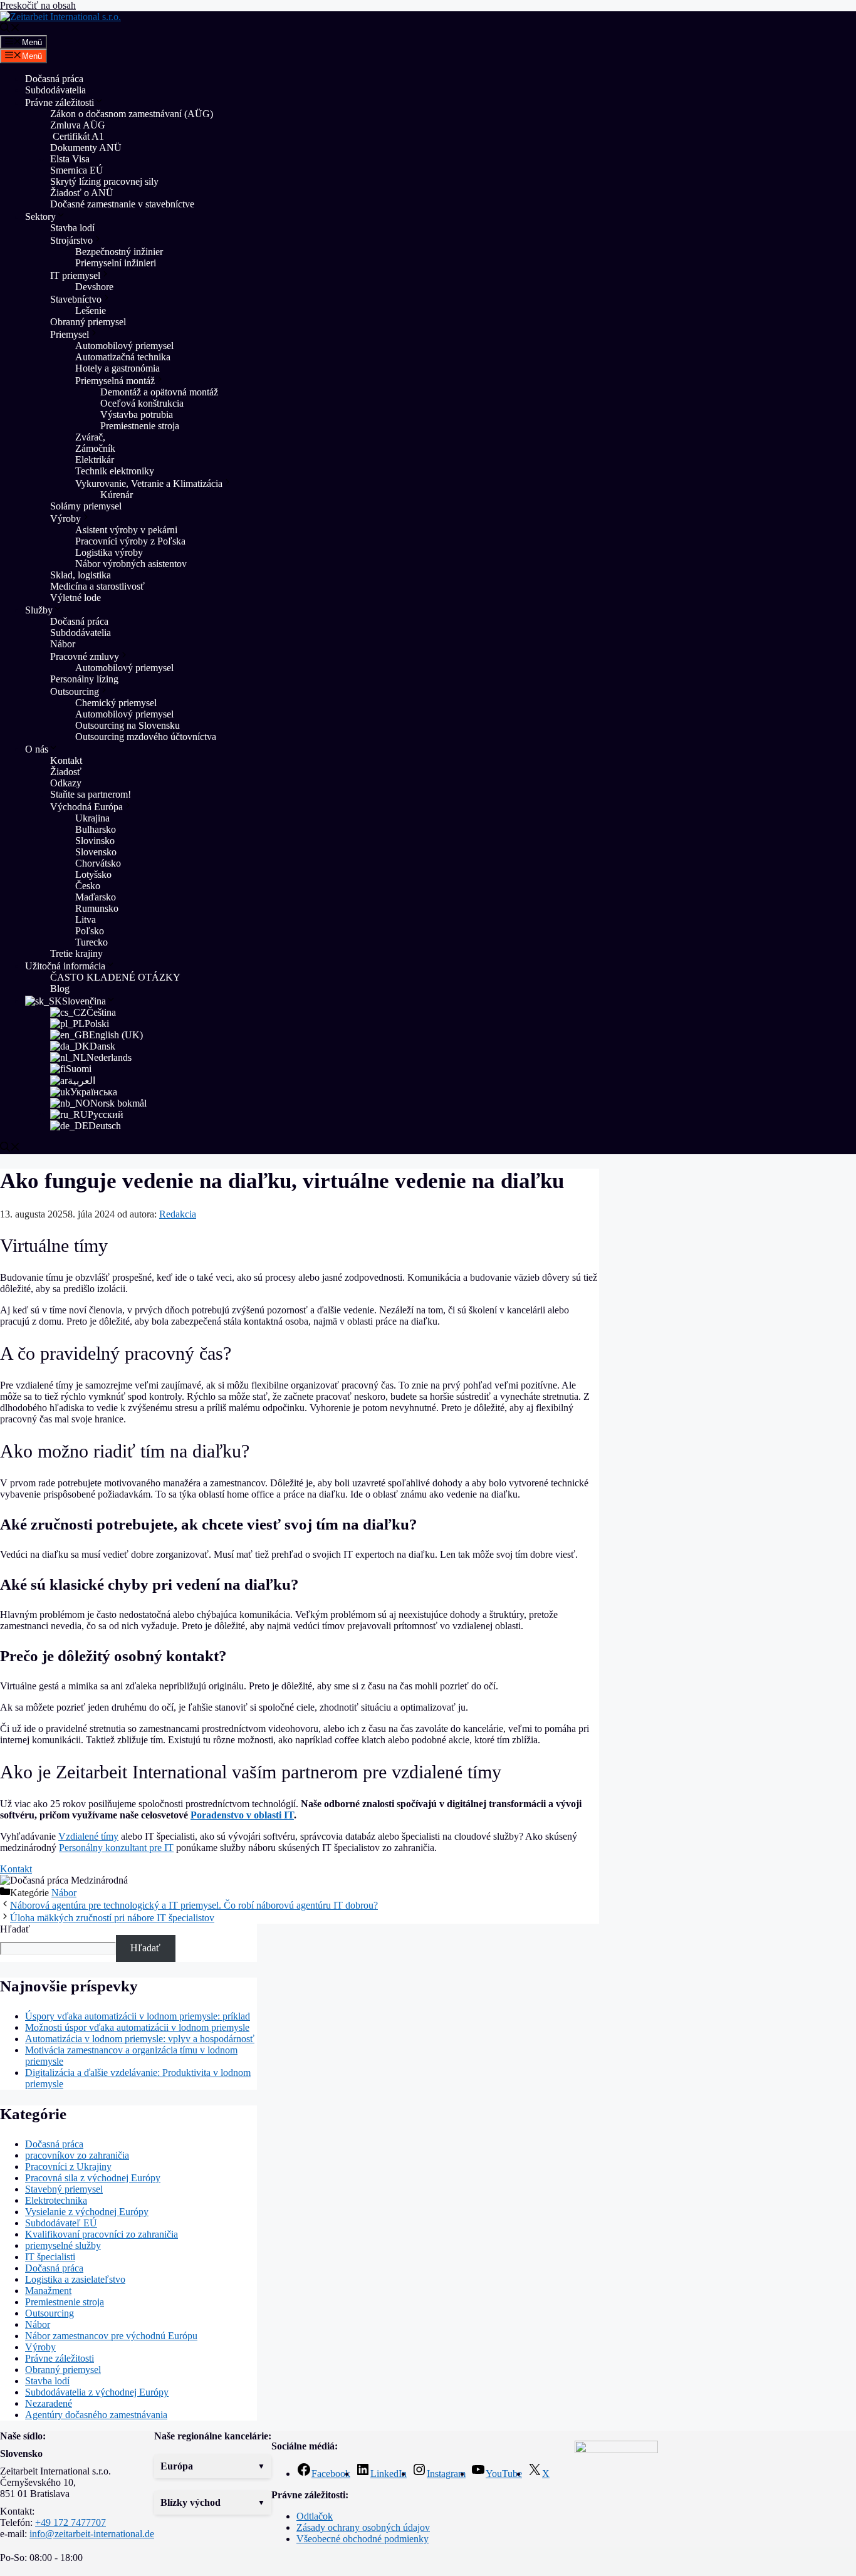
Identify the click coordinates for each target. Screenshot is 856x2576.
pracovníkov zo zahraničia (77, 2155)
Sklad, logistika (81, 575)
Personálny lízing (84, 679)
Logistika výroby (109, 552)
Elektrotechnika (56, 2200)
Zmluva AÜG (78, 125)
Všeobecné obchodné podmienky (363, 2539)
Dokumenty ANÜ (86, 148)
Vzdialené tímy (88, 1836)
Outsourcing (75, 691)
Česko (88, 886)
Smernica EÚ (77, 170)
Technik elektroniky (115, 471)
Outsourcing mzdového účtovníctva (146, 737)
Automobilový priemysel (124, 346)
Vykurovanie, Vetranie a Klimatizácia (149, 483)
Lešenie (91, 310)
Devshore (94, 287)
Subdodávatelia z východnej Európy (97, 2392)
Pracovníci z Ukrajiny (68, 2167)
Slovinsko (95, 841)
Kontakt (66, 760)
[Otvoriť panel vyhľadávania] (10, 29)
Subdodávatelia (55, 90)
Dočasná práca (54, 79)
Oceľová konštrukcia (142, 403)
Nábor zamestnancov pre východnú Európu (111, 2336)
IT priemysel (75, 275)
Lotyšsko (93, 874)
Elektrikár (95, 460)
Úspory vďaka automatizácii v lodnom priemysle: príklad (138, 2016)
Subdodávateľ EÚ (61, 2223)
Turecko (91, 942)
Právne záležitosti (60, 102)
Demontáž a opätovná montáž (159, 392)
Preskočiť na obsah (38, 5)
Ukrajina (92, 818)
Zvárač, (90, 437)
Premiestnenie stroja (141, 426)
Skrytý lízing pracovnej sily (104, 181)
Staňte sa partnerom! (91, 794)
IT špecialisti (50, 2257)
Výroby (65, 519)
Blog (60, 988)
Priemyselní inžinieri (116, 263)
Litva (86, 920)
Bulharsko (96, 829)
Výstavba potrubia (137, 415)
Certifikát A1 (77, 136)
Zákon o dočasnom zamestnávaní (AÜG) (132, 114)
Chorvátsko (98, 863)
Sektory (40, 216)
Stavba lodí (72, 228)
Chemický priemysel (116, 703)
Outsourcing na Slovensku (128, 725)
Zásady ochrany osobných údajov (363, 2527)
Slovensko (96, 852)
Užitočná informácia (65, 966)
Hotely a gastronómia (117, 368)
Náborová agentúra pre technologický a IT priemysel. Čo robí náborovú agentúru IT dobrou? (194, 1905)
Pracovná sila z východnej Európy (93, 2178)
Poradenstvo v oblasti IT (242, 1815)
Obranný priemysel (88, 322)
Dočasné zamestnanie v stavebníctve (122, 204)
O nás (37, 749)
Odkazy (66, 783)
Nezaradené (49, 2403)
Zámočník (95, 448)
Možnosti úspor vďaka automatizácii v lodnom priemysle (137, 2027)
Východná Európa (86, 807)
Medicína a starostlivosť (97, 586)
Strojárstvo (71, 240)
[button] (213, 2466)
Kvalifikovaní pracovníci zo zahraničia (102, 2234)
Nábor (63, 644)
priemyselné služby (63, 2245)
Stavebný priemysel (64, 2189)
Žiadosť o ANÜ (82, 193)
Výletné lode (76, 597)
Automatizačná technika (123, 357)
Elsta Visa (70, 159)
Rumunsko (97, 908)
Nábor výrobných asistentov (131, 564)
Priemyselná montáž (115, 381)
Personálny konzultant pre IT (116, 1848)
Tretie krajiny (76, 953)
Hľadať (15, 1929)
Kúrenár (117, 495)
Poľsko (90, 931)
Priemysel (70, 334)
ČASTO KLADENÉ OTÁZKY (115, 977)
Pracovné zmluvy (85, 656)
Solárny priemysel (86, 506)
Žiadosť (66, 772)
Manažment (48, 2291)
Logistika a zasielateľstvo (75, 2279)
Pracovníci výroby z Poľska (130, 541)
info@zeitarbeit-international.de (92, 2534)
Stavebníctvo (76, 299)
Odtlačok (315, 2516)
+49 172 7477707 (70, 2522)
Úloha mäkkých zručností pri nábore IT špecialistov (112, 1918)
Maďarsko (96, 897)
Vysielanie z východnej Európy (87, 2212)
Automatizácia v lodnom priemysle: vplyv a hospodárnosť (140, 2039)
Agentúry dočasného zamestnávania (96, 2415)
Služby (39, 610)
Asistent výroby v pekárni (126, 530)
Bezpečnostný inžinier (119, 252)
